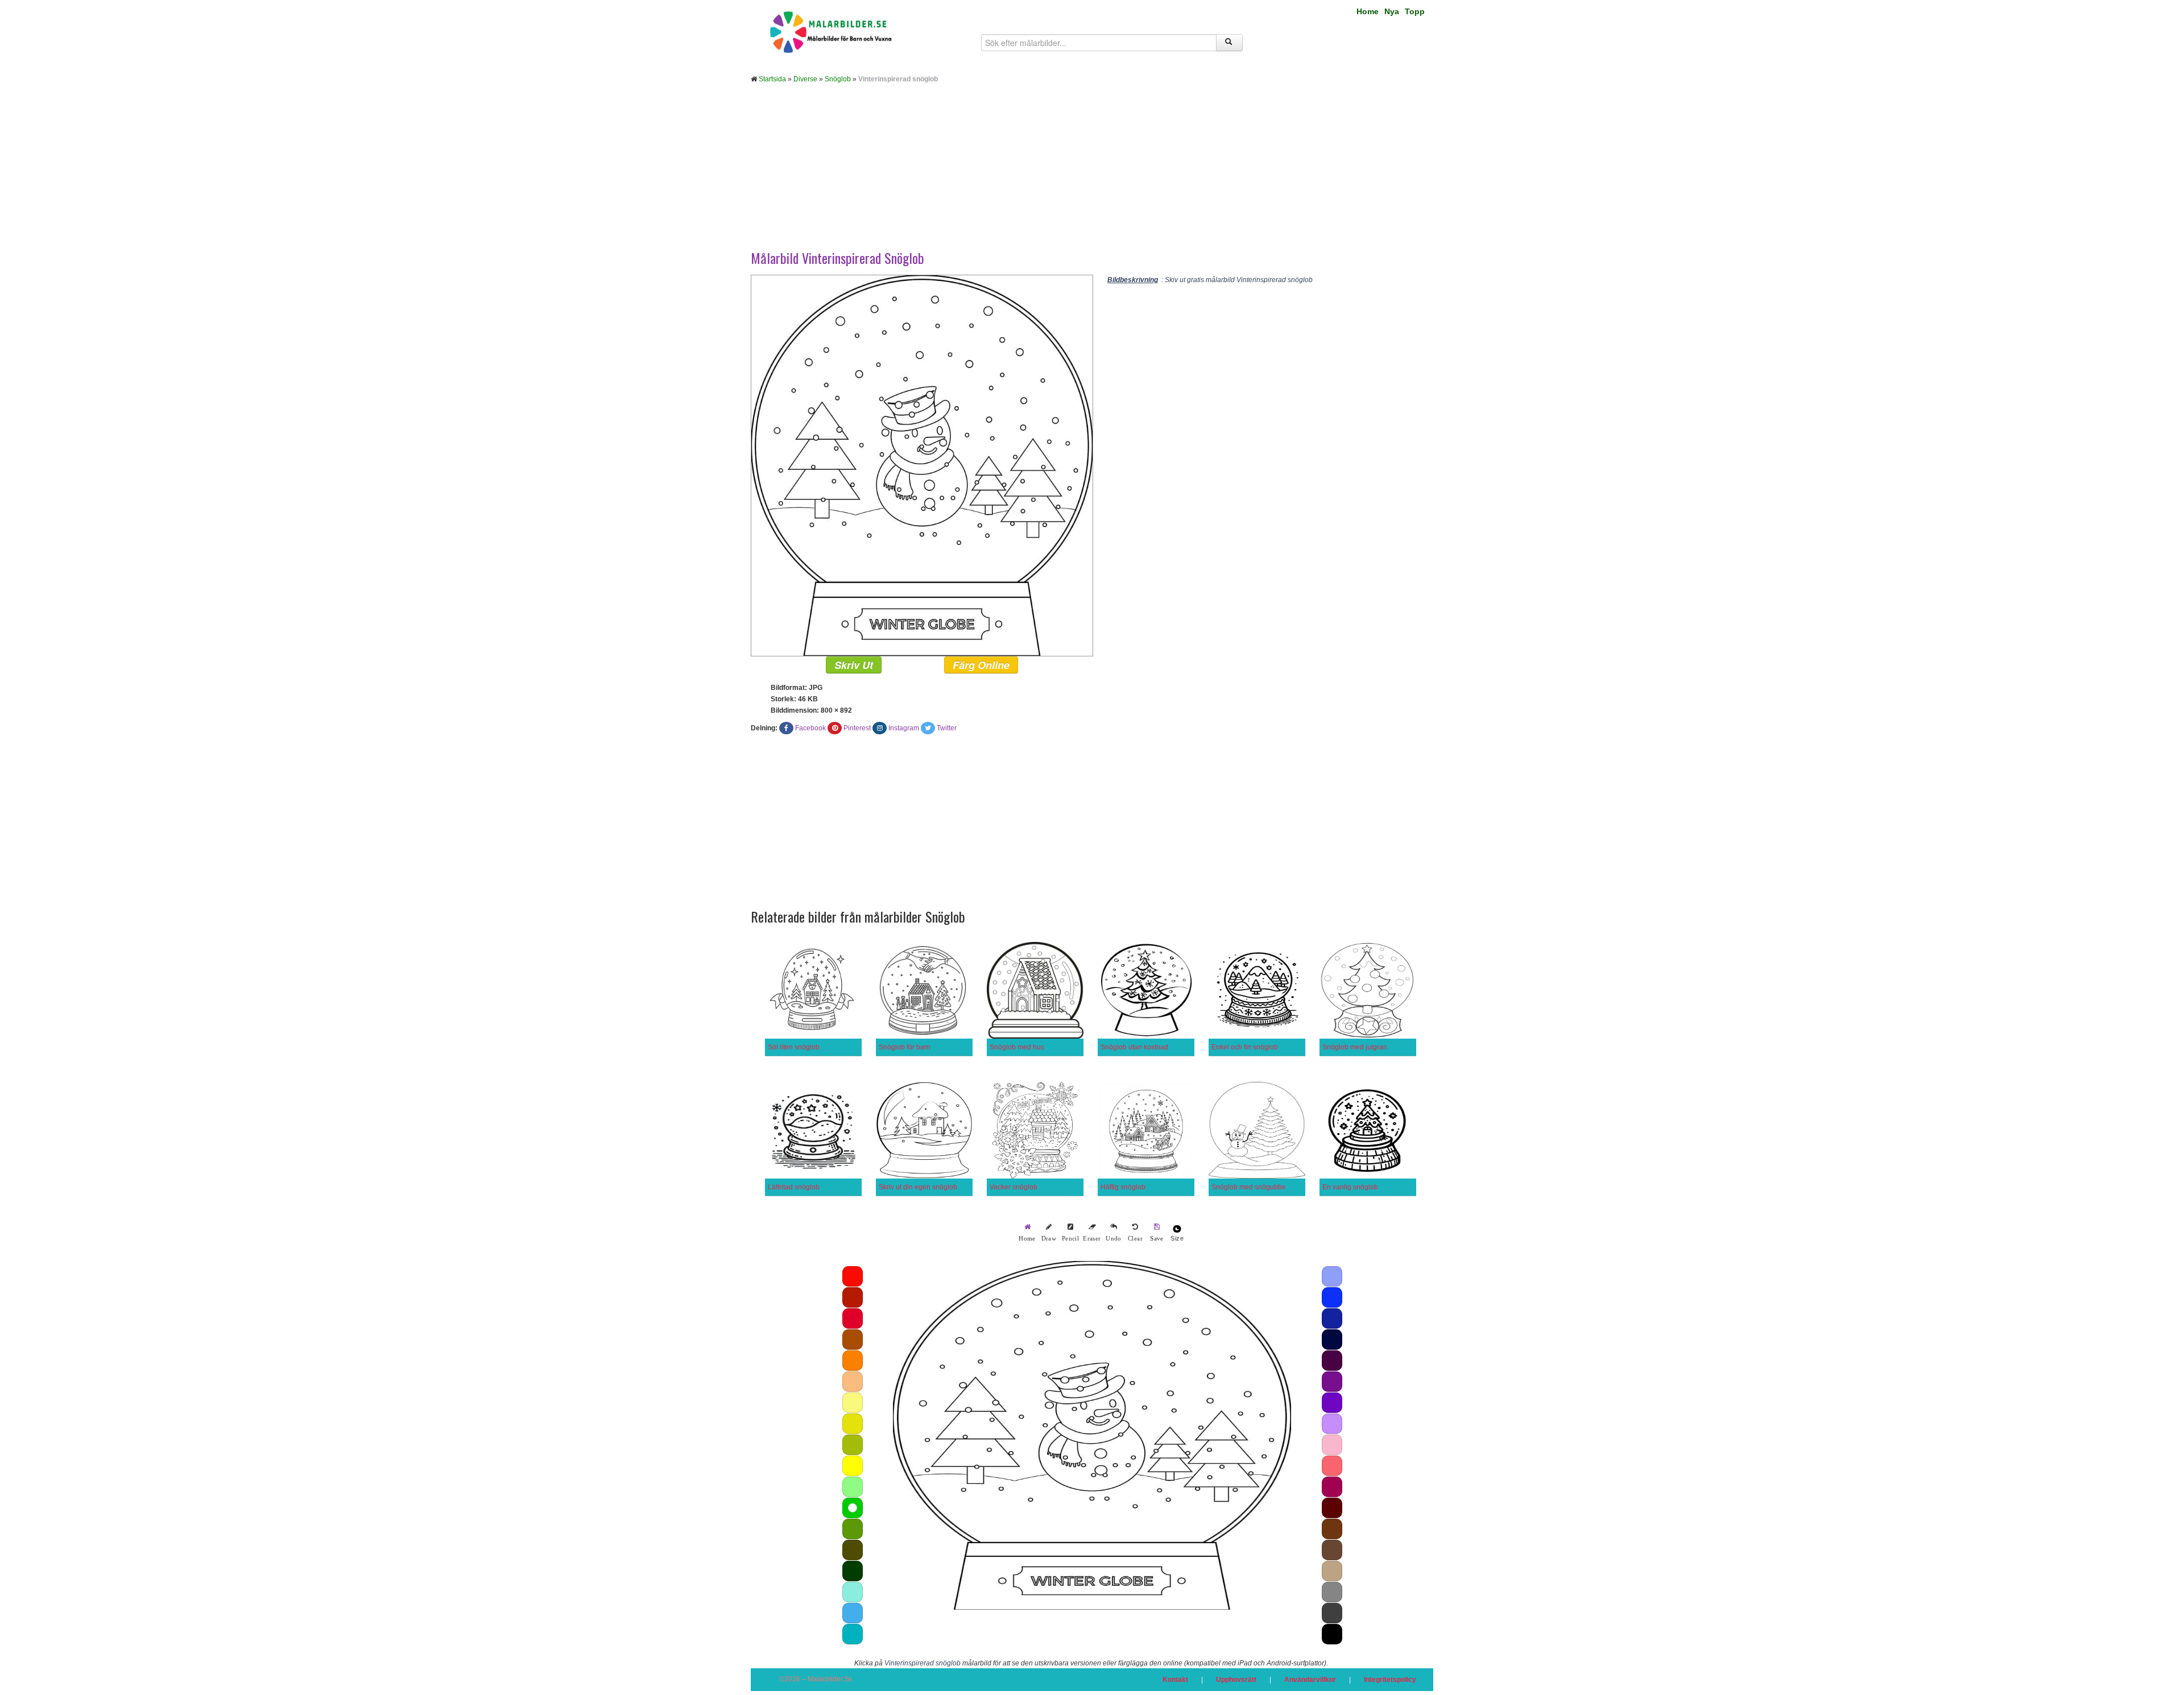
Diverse (805, 79)
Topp (1415, 11)
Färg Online (981, 665)
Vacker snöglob (1014, 1187)
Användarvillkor (1310, 1680)
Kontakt (1175, 1680)
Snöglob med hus (1017, 1047)
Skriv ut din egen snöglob (918, 1187)
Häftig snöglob (1123, 1187)
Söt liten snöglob (794, 1047)
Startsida (772, 79)
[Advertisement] (1092, 175)
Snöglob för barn (905, 1047)
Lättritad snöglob (794, 1187)
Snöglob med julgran (1355, 1047)
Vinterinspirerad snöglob (923, 1663)
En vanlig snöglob (1350, 1187)
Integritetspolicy (1390, 1680)
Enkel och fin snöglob (1245, 1047)
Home (1368, 11)
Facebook (810, 728)
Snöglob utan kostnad (1134, 1047)
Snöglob (838, 79)
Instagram (904, 728)
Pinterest (857, 728)
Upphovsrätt (1236, 1680)
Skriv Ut (854, 665)
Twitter (947, 728)
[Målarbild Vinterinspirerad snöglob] (922, 465)
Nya (1392, 11)
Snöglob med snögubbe (1249, 1187)
